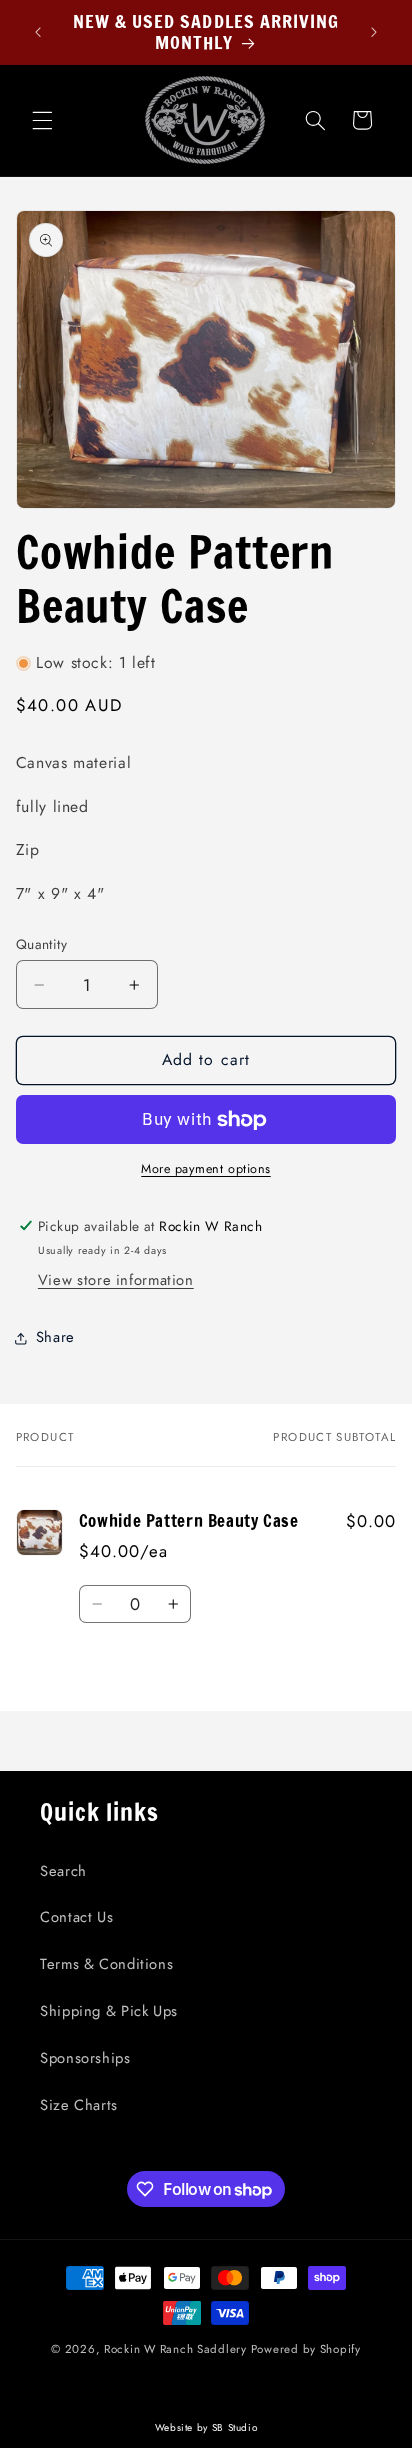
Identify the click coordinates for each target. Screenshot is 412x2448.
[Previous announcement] (38, 32)
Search (63, 1871)
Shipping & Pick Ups (109, 2011)
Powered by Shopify (306, 2349)
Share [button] (55, 1337)
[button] (42, 120)
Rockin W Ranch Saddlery (175, 2349)
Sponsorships (85, 2058)
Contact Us (76, 1917)
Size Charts (79, 2105)
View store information (116, 1280)
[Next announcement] (374, 32)
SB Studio (235, 2427)
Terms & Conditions (106, 1964)
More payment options (206, 1169)
